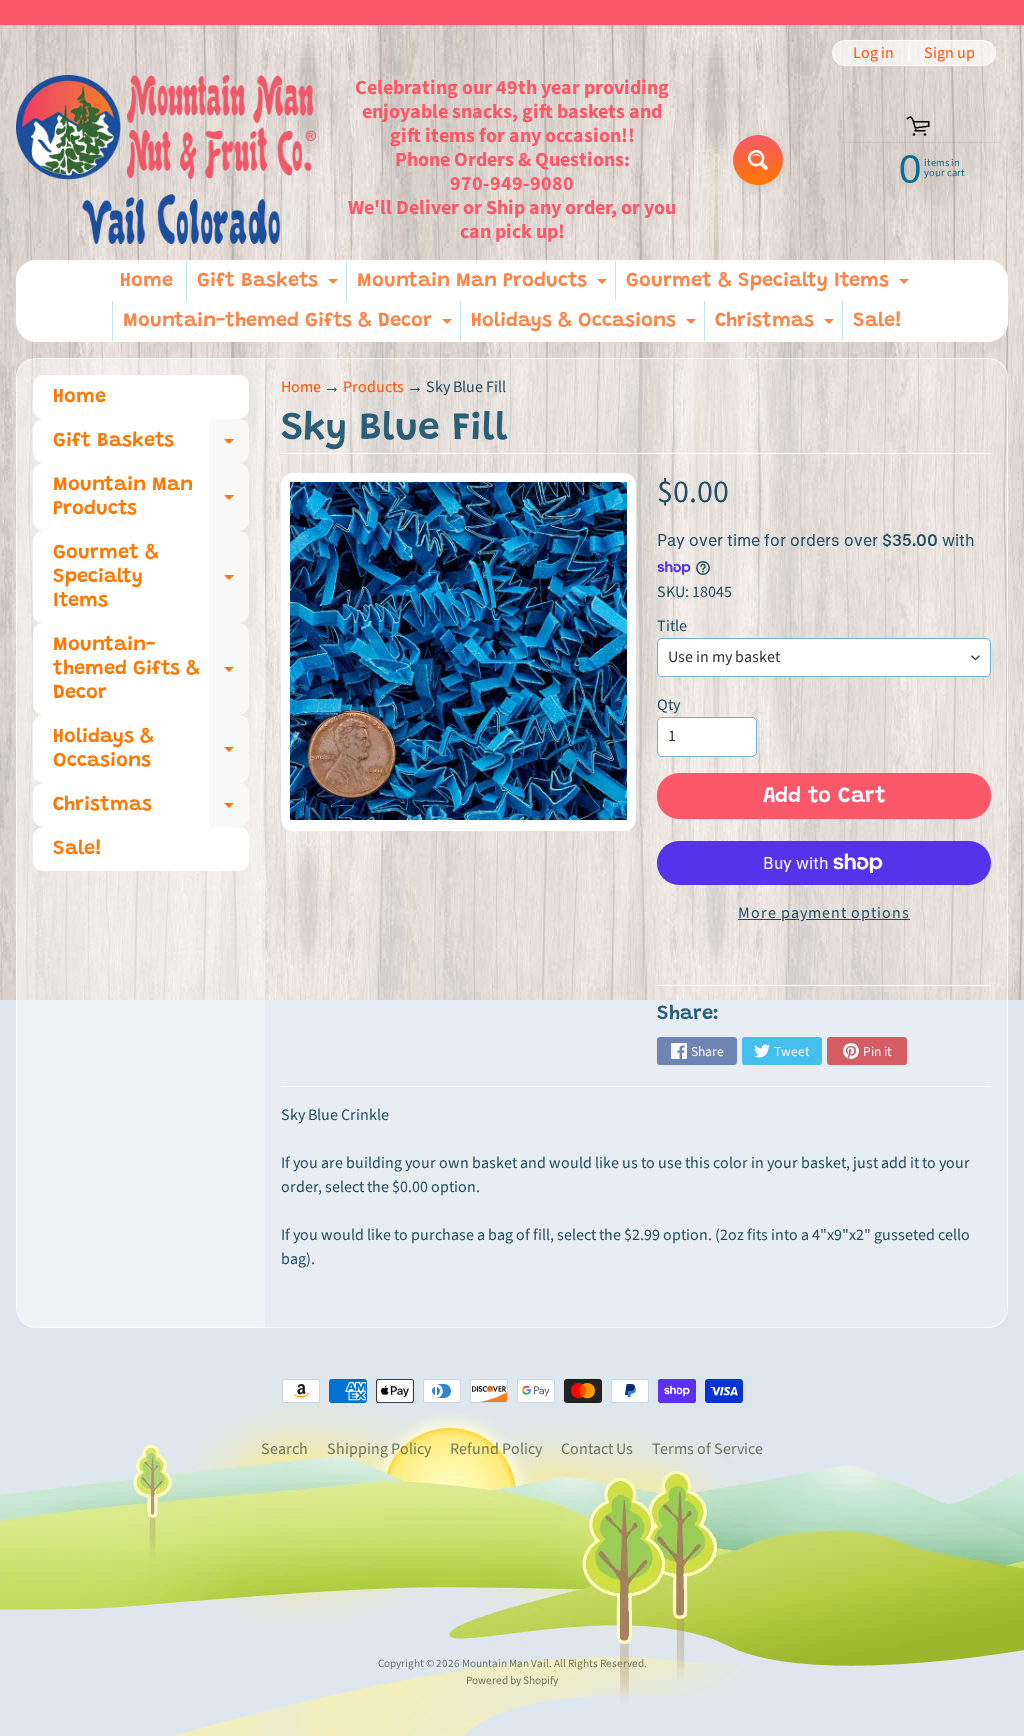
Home (146, 281)
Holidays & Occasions (586, 326)
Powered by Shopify (512, 1680)
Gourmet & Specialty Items (770, 286)
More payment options (824, 913)
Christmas (777, 326)
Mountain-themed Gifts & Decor (290, 326)
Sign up (949, 53)
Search (284, 1449)
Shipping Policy (379, 1449)
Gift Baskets (270, 286)
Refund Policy (496, 1449)
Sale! (877, 321)
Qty (668, 705)
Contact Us (597, 1449)
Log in (873, 53)
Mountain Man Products (484, 286)
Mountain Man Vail (505, 1663)
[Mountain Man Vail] (166, 159)
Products (373, 387)
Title (672, 626)
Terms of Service (707, 1449)
